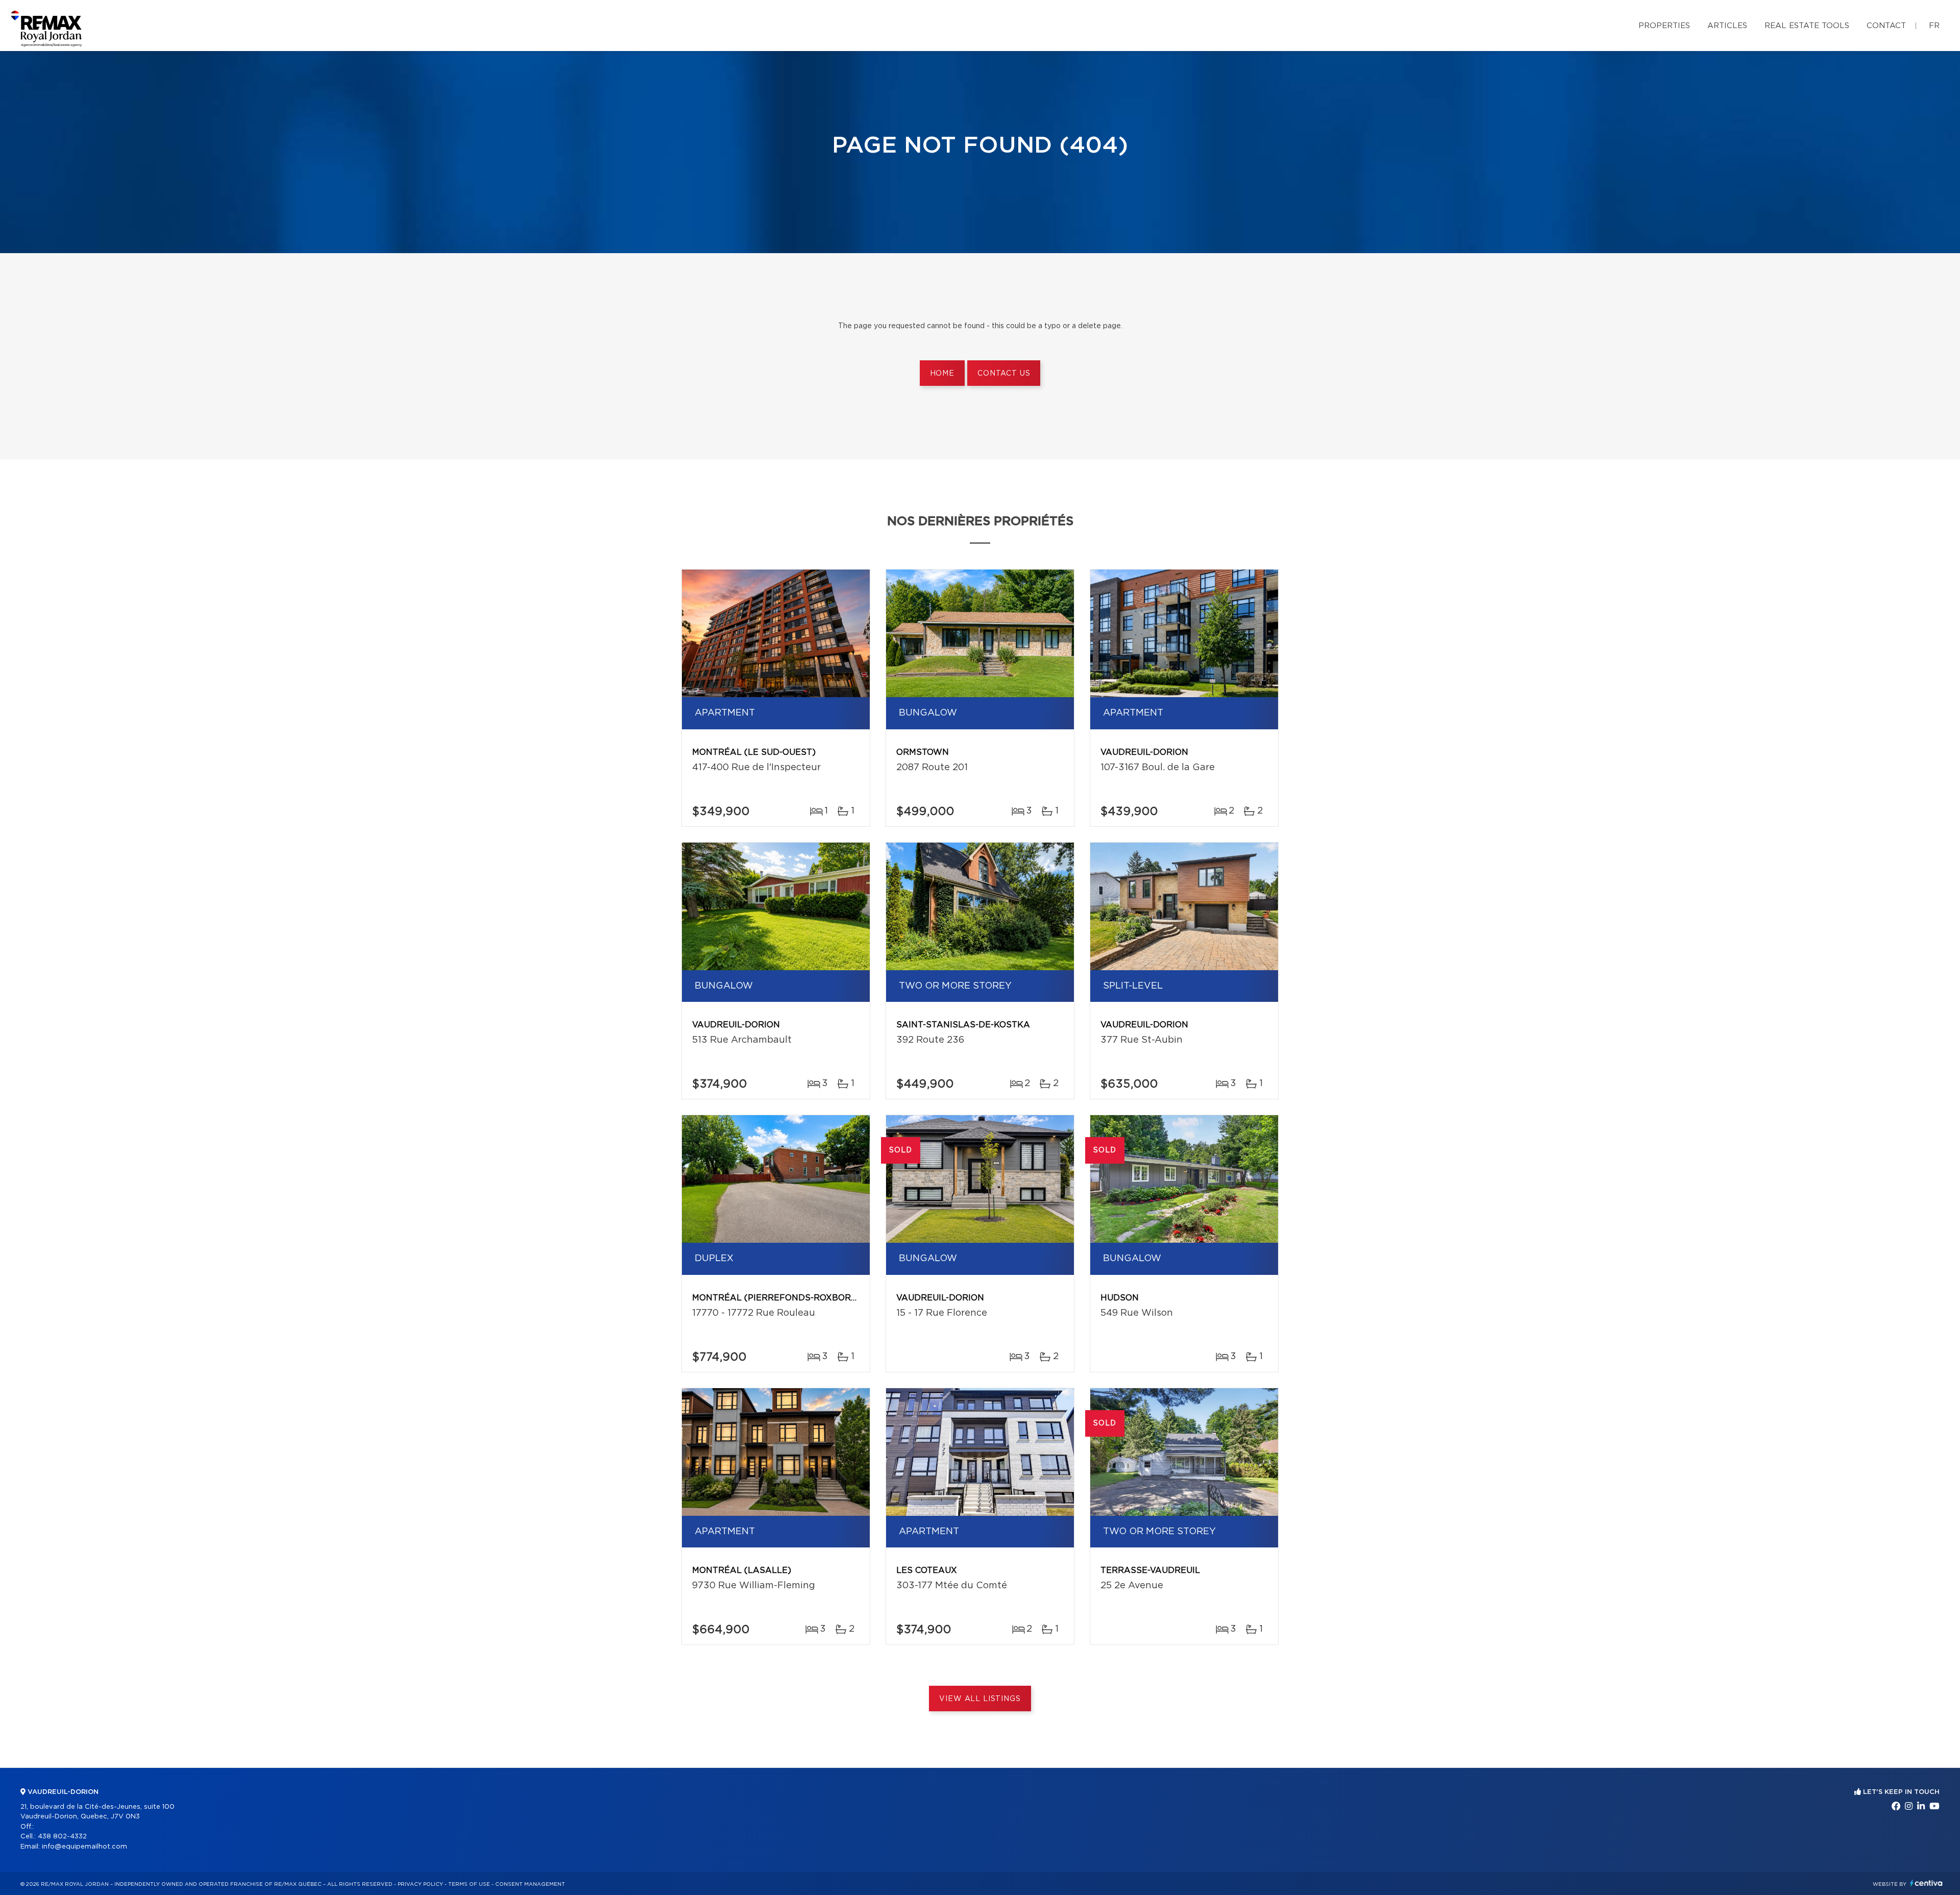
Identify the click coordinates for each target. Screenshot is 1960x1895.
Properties (1664, 26)
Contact (1886, 26)
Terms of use (469, 1884)
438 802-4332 (62, 1837)
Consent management (530, 1884)
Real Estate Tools (1807, 26)
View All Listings (980, 1699)
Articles (1727, 26)
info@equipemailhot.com (84, 1847)
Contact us (1004, 374)
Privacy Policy (420, 1884)
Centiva (1926, 1883)
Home (942, 374)
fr (1934, 26)
